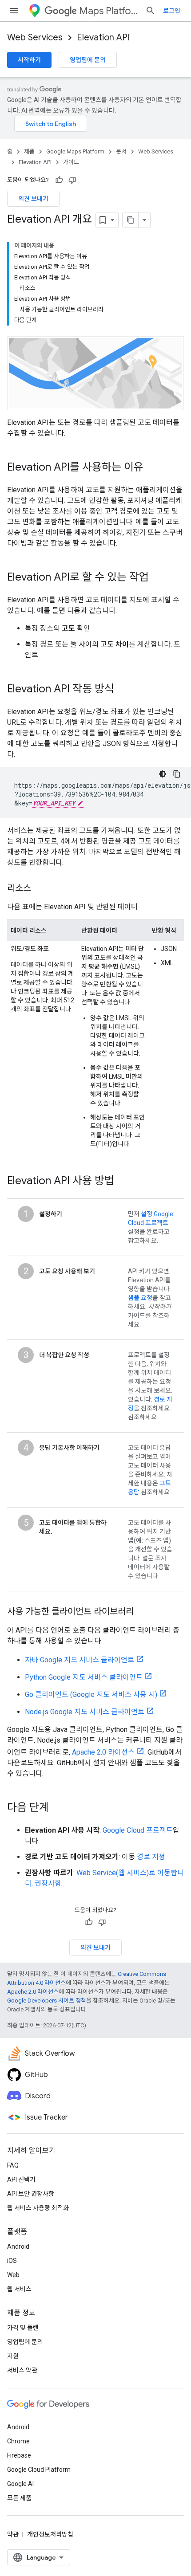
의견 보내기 (33, 199)
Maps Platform (109, 11)
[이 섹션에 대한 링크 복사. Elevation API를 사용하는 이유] (152, 468)
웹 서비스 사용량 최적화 (38, 2208)
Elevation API (103, 37)
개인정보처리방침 (50, 2534)
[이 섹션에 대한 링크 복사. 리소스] (40, 889)
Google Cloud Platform (39, 2470)
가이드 (71, 162)
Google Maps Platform (75, 151)
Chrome (18, 2441)
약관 (13, 2534)
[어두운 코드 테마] (163, 774)
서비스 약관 (22, 2370)
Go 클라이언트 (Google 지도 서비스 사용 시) (91, 1694)
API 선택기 (21, 2179)
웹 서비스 (19, 2289)
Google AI (20, 2484)
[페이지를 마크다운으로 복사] (131, 220)
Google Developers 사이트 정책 (47, 2001)
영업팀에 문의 (88, 60)
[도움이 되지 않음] (72, 180)
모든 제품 (19, 2498)
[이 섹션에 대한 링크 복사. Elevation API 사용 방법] (123, 1182)
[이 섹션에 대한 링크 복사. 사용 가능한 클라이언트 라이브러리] (143, 1612)
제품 (29, 151)
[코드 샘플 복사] (177, 774)
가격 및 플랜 (23, 2328)
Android (18, 2246)
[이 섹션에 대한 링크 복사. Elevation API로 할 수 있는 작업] (158, 578)
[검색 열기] (151, 11)
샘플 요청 (140, 1298)
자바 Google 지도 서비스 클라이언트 (80, 1660)
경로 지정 (151, 1857)
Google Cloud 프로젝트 (138, 1830)
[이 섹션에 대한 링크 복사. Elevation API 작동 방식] (123, 690)
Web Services (35, 37)
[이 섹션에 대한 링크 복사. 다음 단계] (58, 1808)
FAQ (13, 2165)
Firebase (19, 2455)
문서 (121, 151)
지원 (13, 2356)
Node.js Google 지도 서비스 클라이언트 (85, 1712)
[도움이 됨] (59, 180)
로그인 (172, 11)
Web (13, 2275)
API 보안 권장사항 (31, 2194)
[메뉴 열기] (14, 11)
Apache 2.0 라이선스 (103, 1752)
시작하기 (29, 60)
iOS (12, 2261)
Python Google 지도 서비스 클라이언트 (84, 1677)
